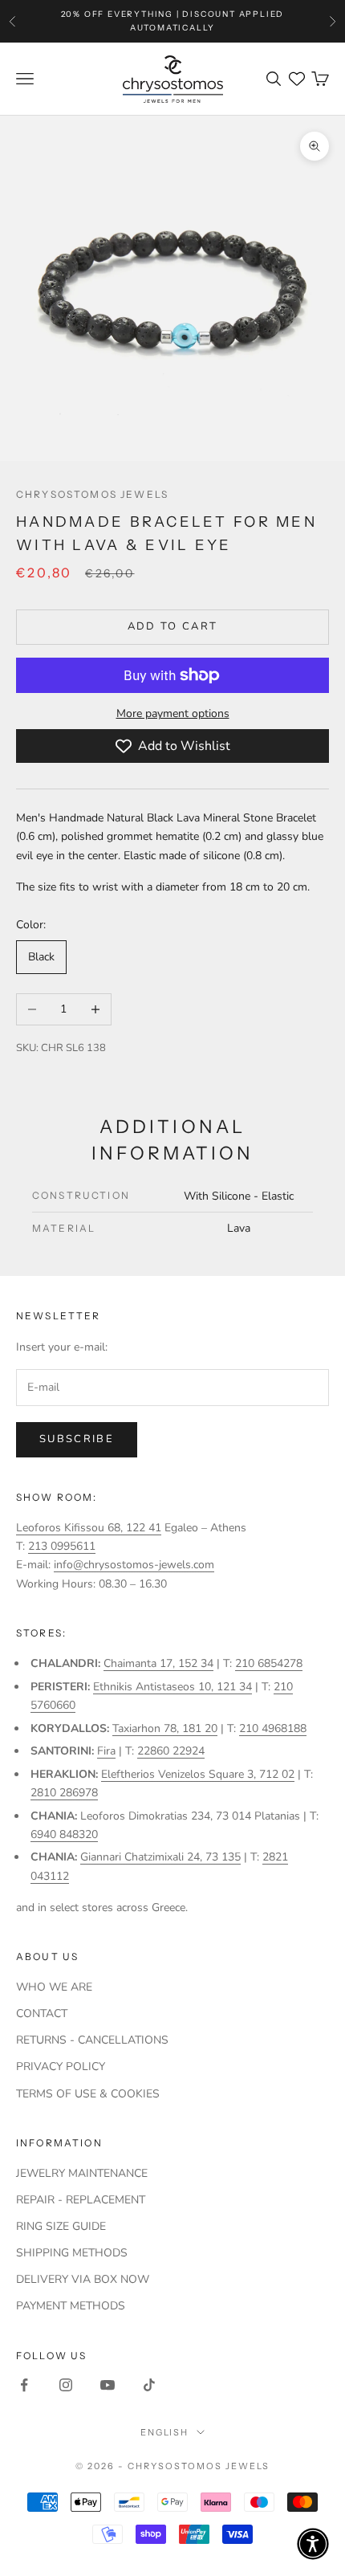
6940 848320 (64, 1834)
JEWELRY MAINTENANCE (82, 2173)
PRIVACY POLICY (61, 2067)
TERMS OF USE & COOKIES (88, 2094)
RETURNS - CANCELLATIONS (92, 2040)
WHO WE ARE (54, 1987)
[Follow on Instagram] (66, 2385)
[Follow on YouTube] (108, 2385)
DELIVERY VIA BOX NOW (83, 2279)
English (165, 2432)
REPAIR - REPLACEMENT (81, 2200)
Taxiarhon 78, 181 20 (165, 1728)
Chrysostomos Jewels (92, 494)
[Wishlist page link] (297, 79)
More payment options (173, 713)
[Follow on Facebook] (24, 2385)
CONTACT (42, 2014)
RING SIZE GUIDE (61, 2226)
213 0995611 (62, 1546)
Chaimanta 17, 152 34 (158, 1663)
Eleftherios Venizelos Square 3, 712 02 (198, 1774)
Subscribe (77, 1439)
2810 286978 (64, 1793)
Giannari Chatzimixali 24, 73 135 (160, 1857)
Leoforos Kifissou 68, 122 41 (89, 1528)
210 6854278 (269, 1663)
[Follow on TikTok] (149, 2385)
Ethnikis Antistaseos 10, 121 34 (172, 1687)
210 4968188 (273, 1728)
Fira (106, 1751)
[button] (313, 2544)
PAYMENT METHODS (71, 2306)
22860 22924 (171, 1751)
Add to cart (173, 626)
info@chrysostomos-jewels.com (134, 1565)
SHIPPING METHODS (72, 2253)
